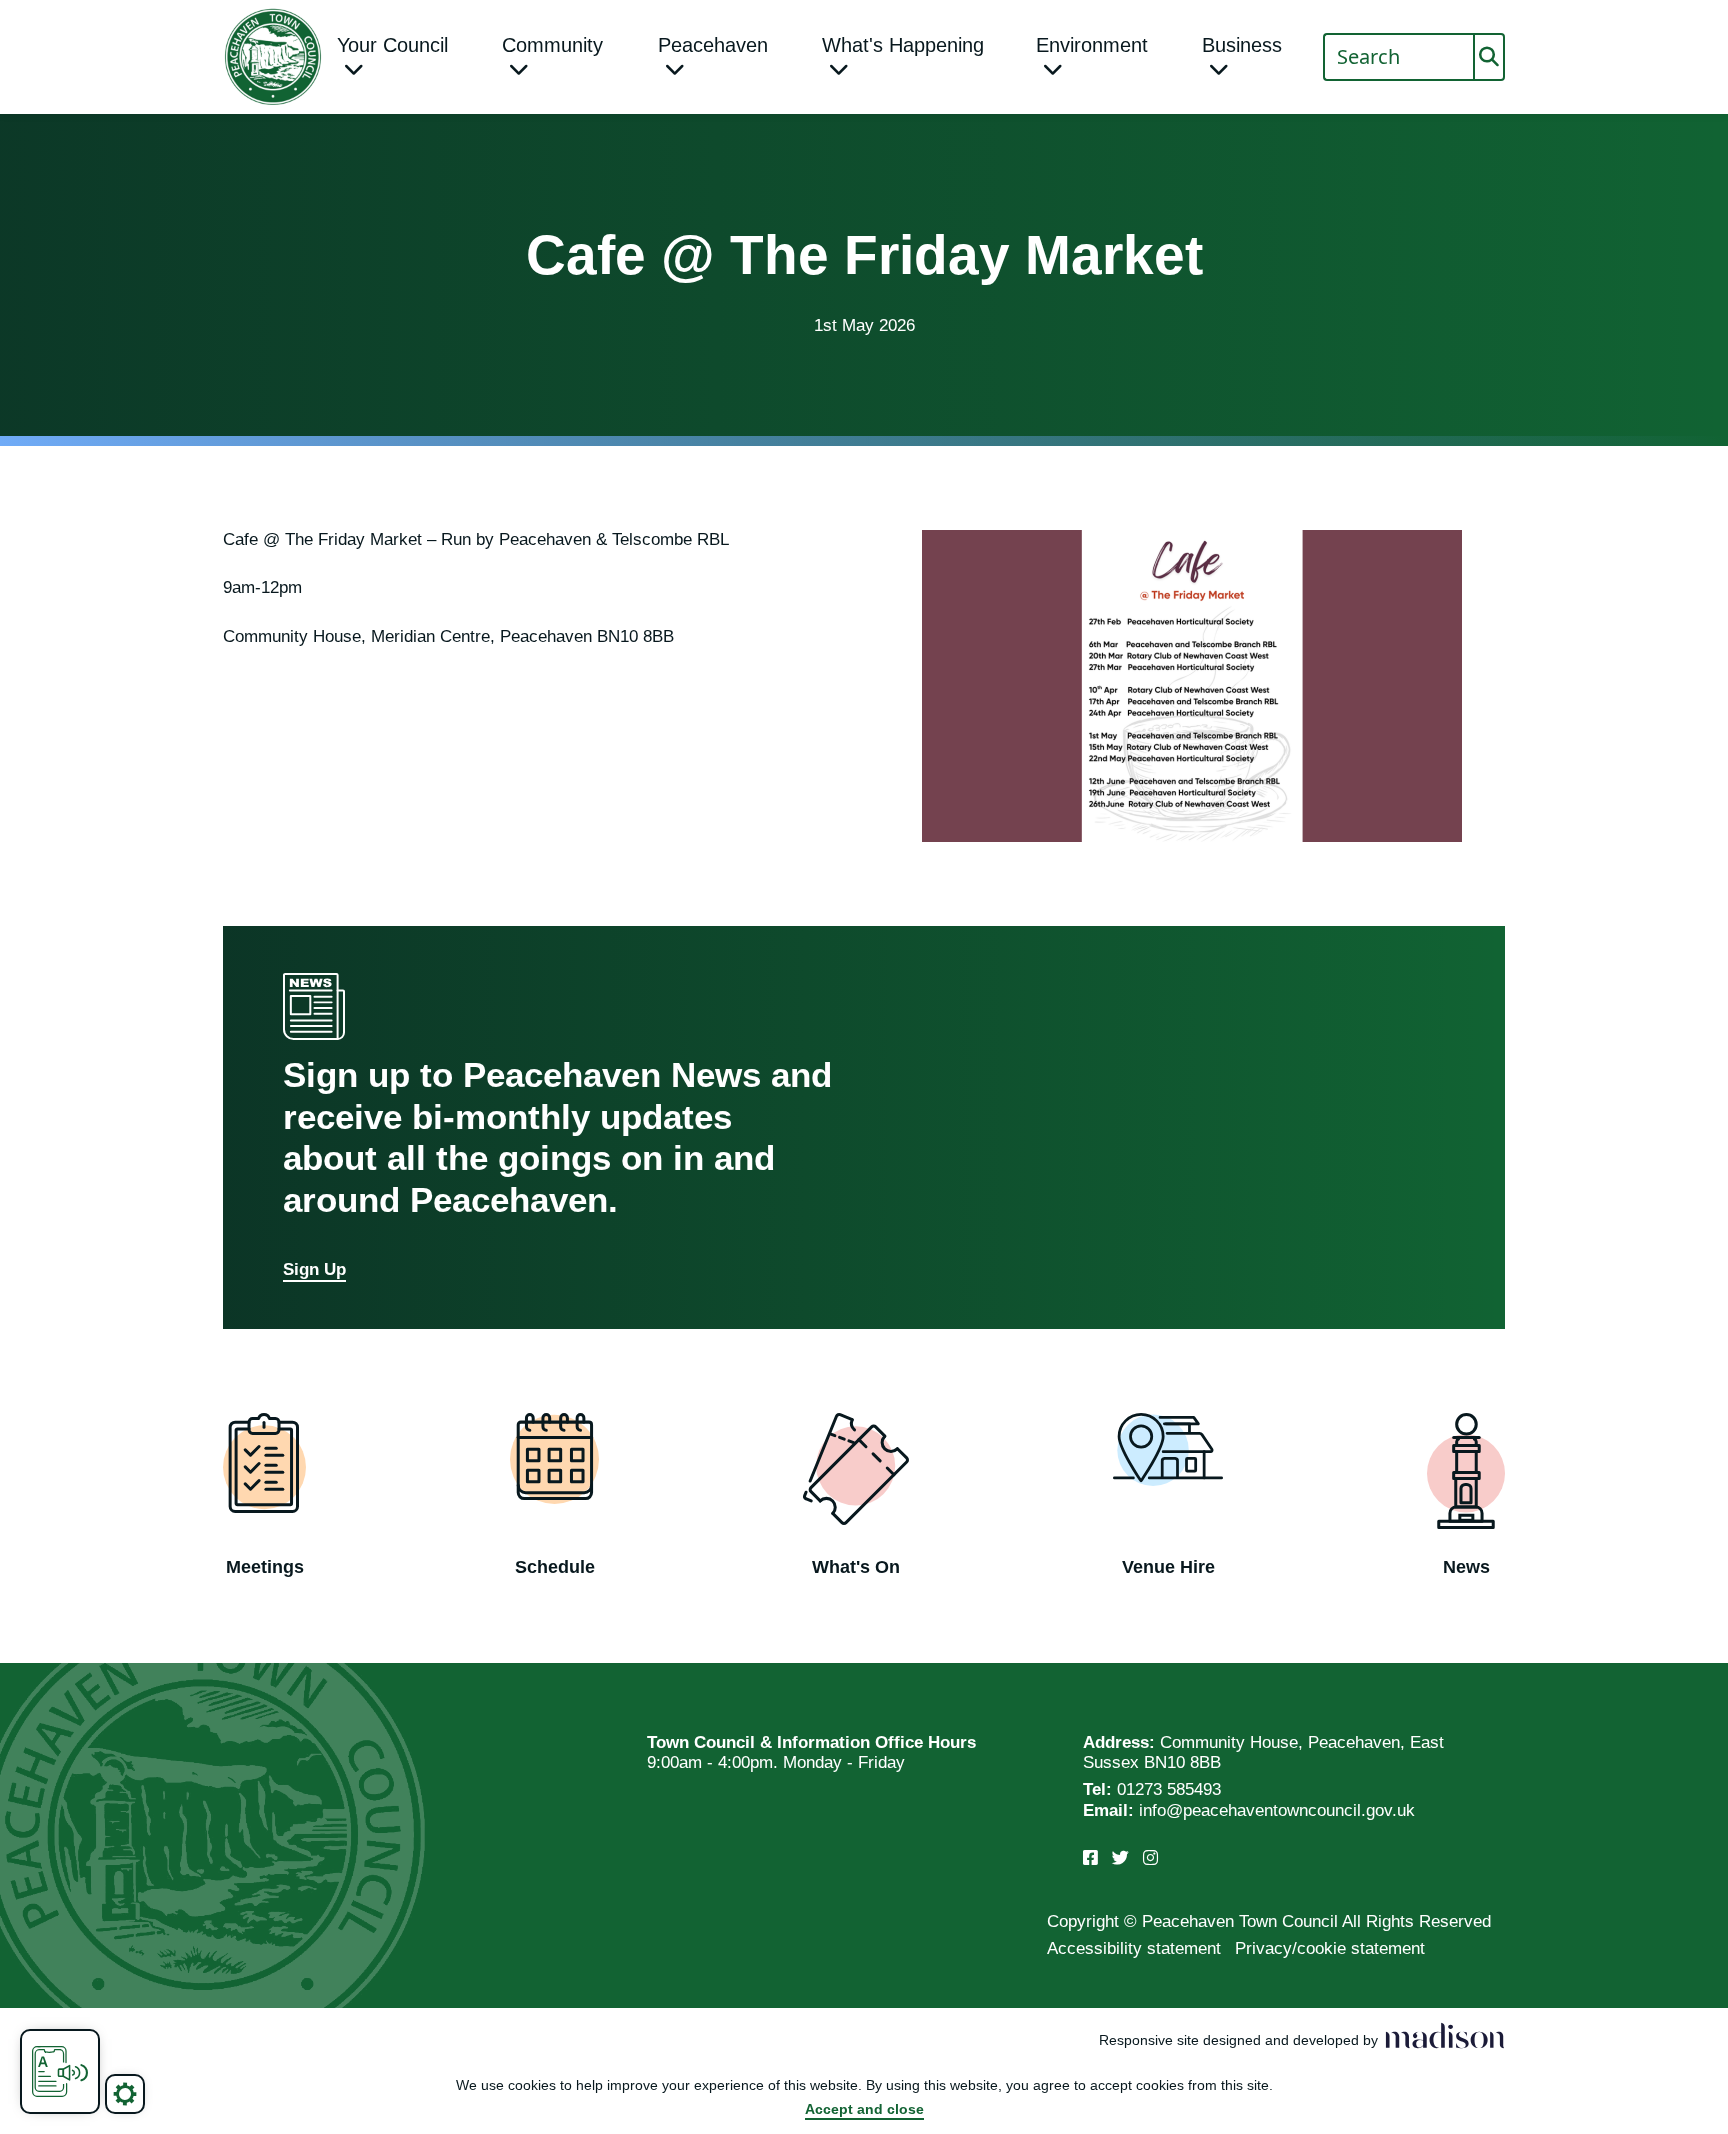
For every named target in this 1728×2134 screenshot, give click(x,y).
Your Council (392, 45)
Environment (1092, 45)
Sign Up (314, 1269)
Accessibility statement (1134, 1948)
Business (1242, 45)
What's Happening (903, 45)
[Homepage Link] (273, 57)
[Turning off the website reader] (60, 2071)
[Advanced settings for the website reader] (125, 2094)
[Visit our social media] (1090, 1858)
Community (552, 45)
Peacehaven (713, 45)
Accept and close (864, 2109)
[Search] (1489, 57)
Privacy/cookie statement (1330, 1948)
